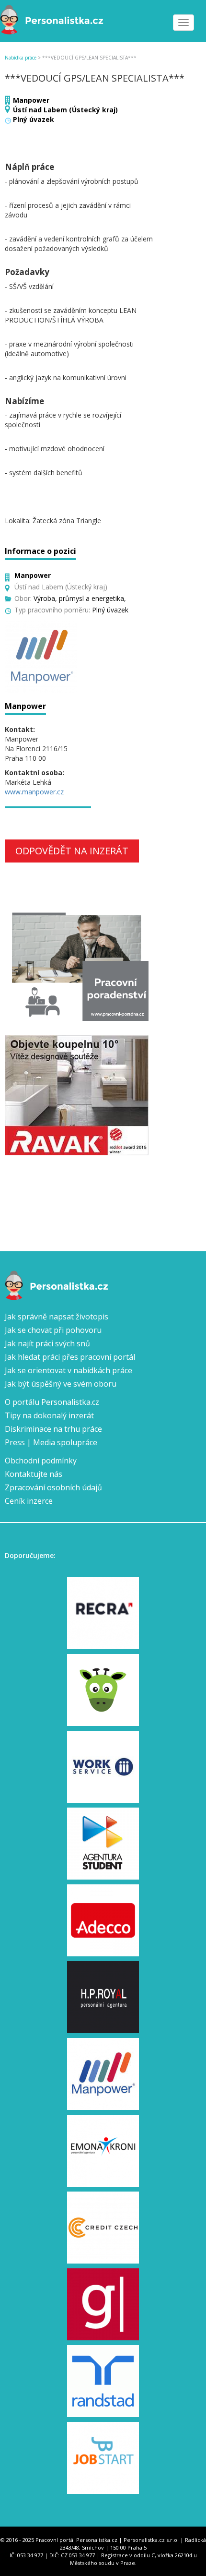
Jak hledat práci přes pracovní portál (70, 1357)
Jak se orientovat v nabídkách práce (69, 1370)
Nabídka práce (21, 58)
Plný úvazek (34, 119)
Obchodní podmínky (41, 1461)
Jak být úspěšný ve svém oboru (61, 1384)
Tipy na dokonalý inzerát (49, 1415)
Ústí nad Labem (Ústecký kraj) (65, 110)
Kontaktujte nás (34, 1474)
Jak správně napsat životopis (57, 1317)
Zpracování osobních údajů (53, 1487)
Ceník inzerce (29, 1501)
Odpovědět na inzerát (72, 851)
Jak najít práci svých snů (47, 1343)
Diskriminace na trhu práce (53, 1429)
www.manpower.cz (34, 792)
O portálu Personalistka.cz (52, 1402)
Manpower (31, 100)
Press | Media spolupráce (51, 1442)
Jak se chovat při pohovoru (53, 1330)
